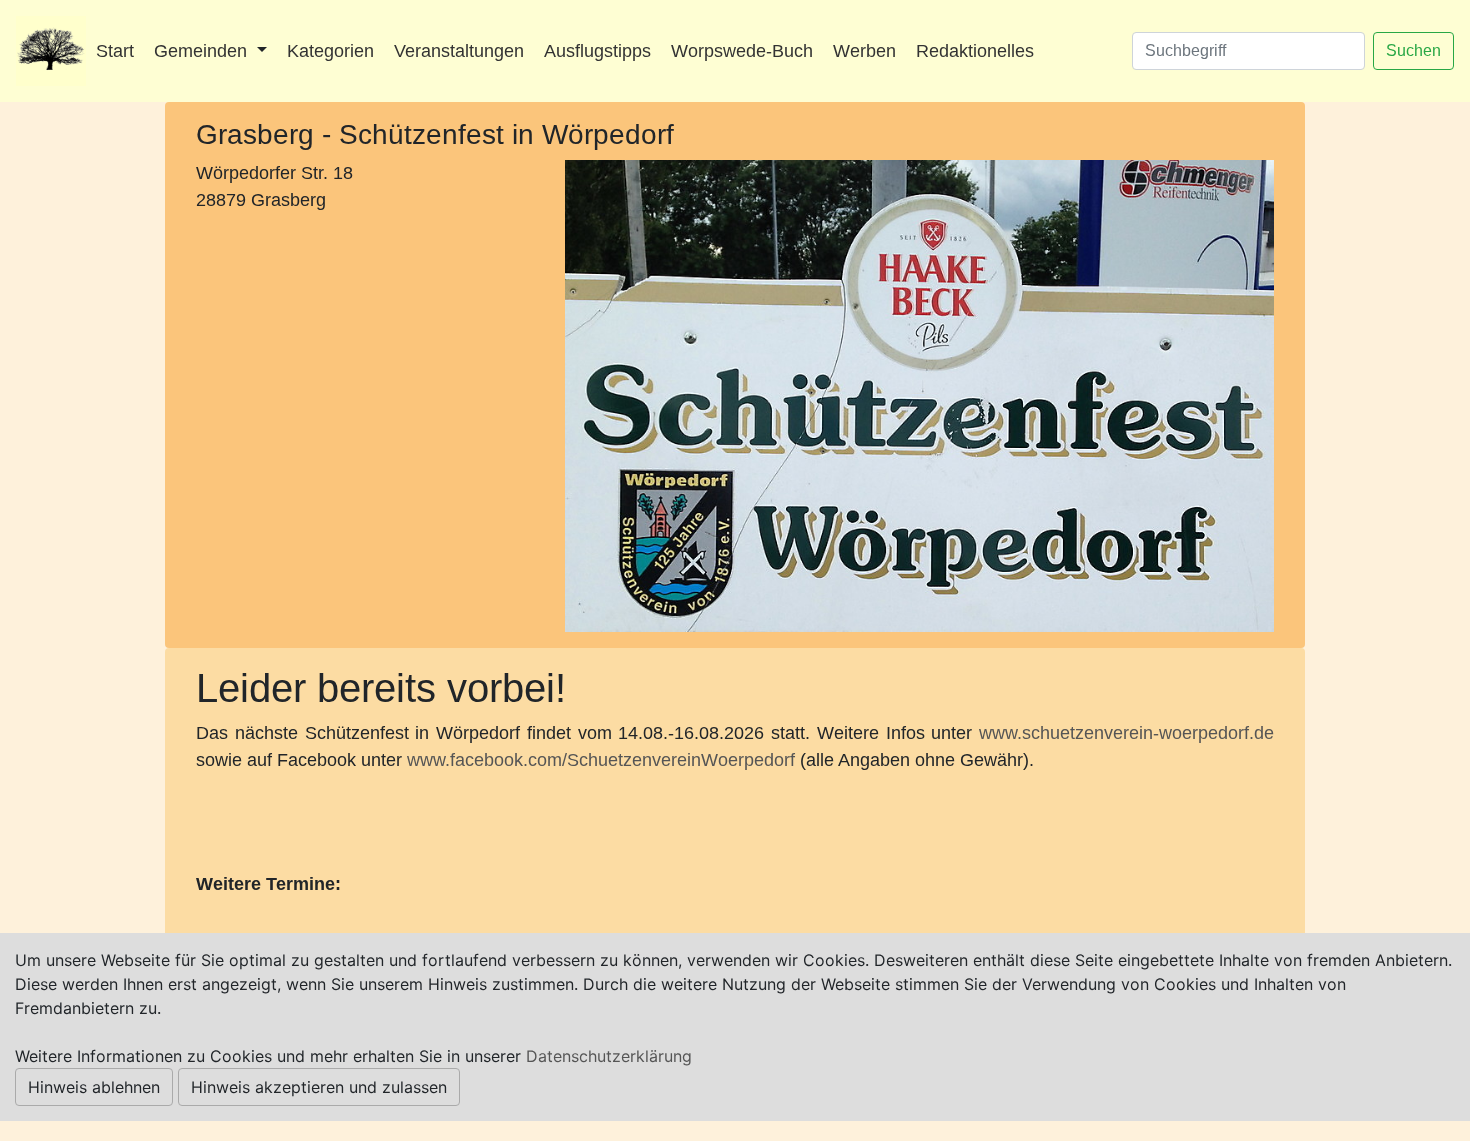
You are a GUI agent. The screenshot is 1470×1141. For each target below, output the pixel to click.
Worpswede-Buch (742, 51)
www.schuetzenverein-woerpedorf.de (1126, 733)
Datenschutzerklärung (609, 1056)
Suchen (1413, 50)
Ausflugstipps (597, 51)
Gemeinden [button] (203, 51)
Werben (864, 51)
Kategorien (330, 51)
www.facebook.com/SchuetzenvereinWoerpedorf (601, 760)
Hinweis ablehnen (94, 1087)
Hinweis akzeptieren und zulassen (319, 1087)
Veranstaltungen (459, 51)
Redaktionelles (975, 51)
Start (115, 51)
